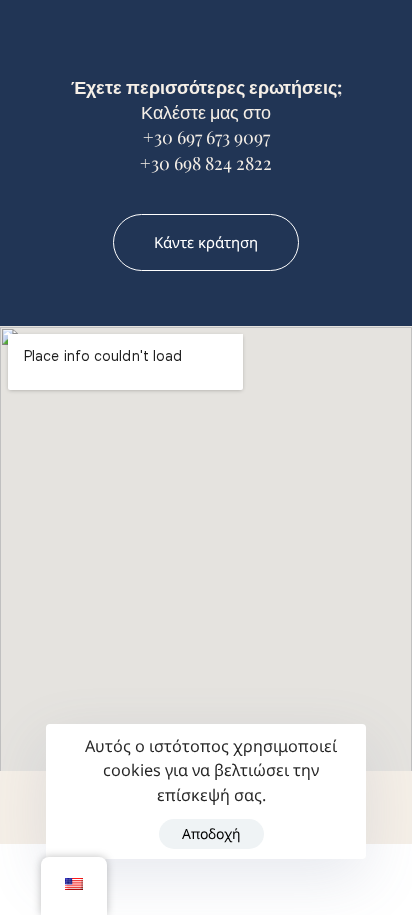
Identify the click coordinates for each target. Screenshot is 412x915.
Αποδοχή (211, 833)
